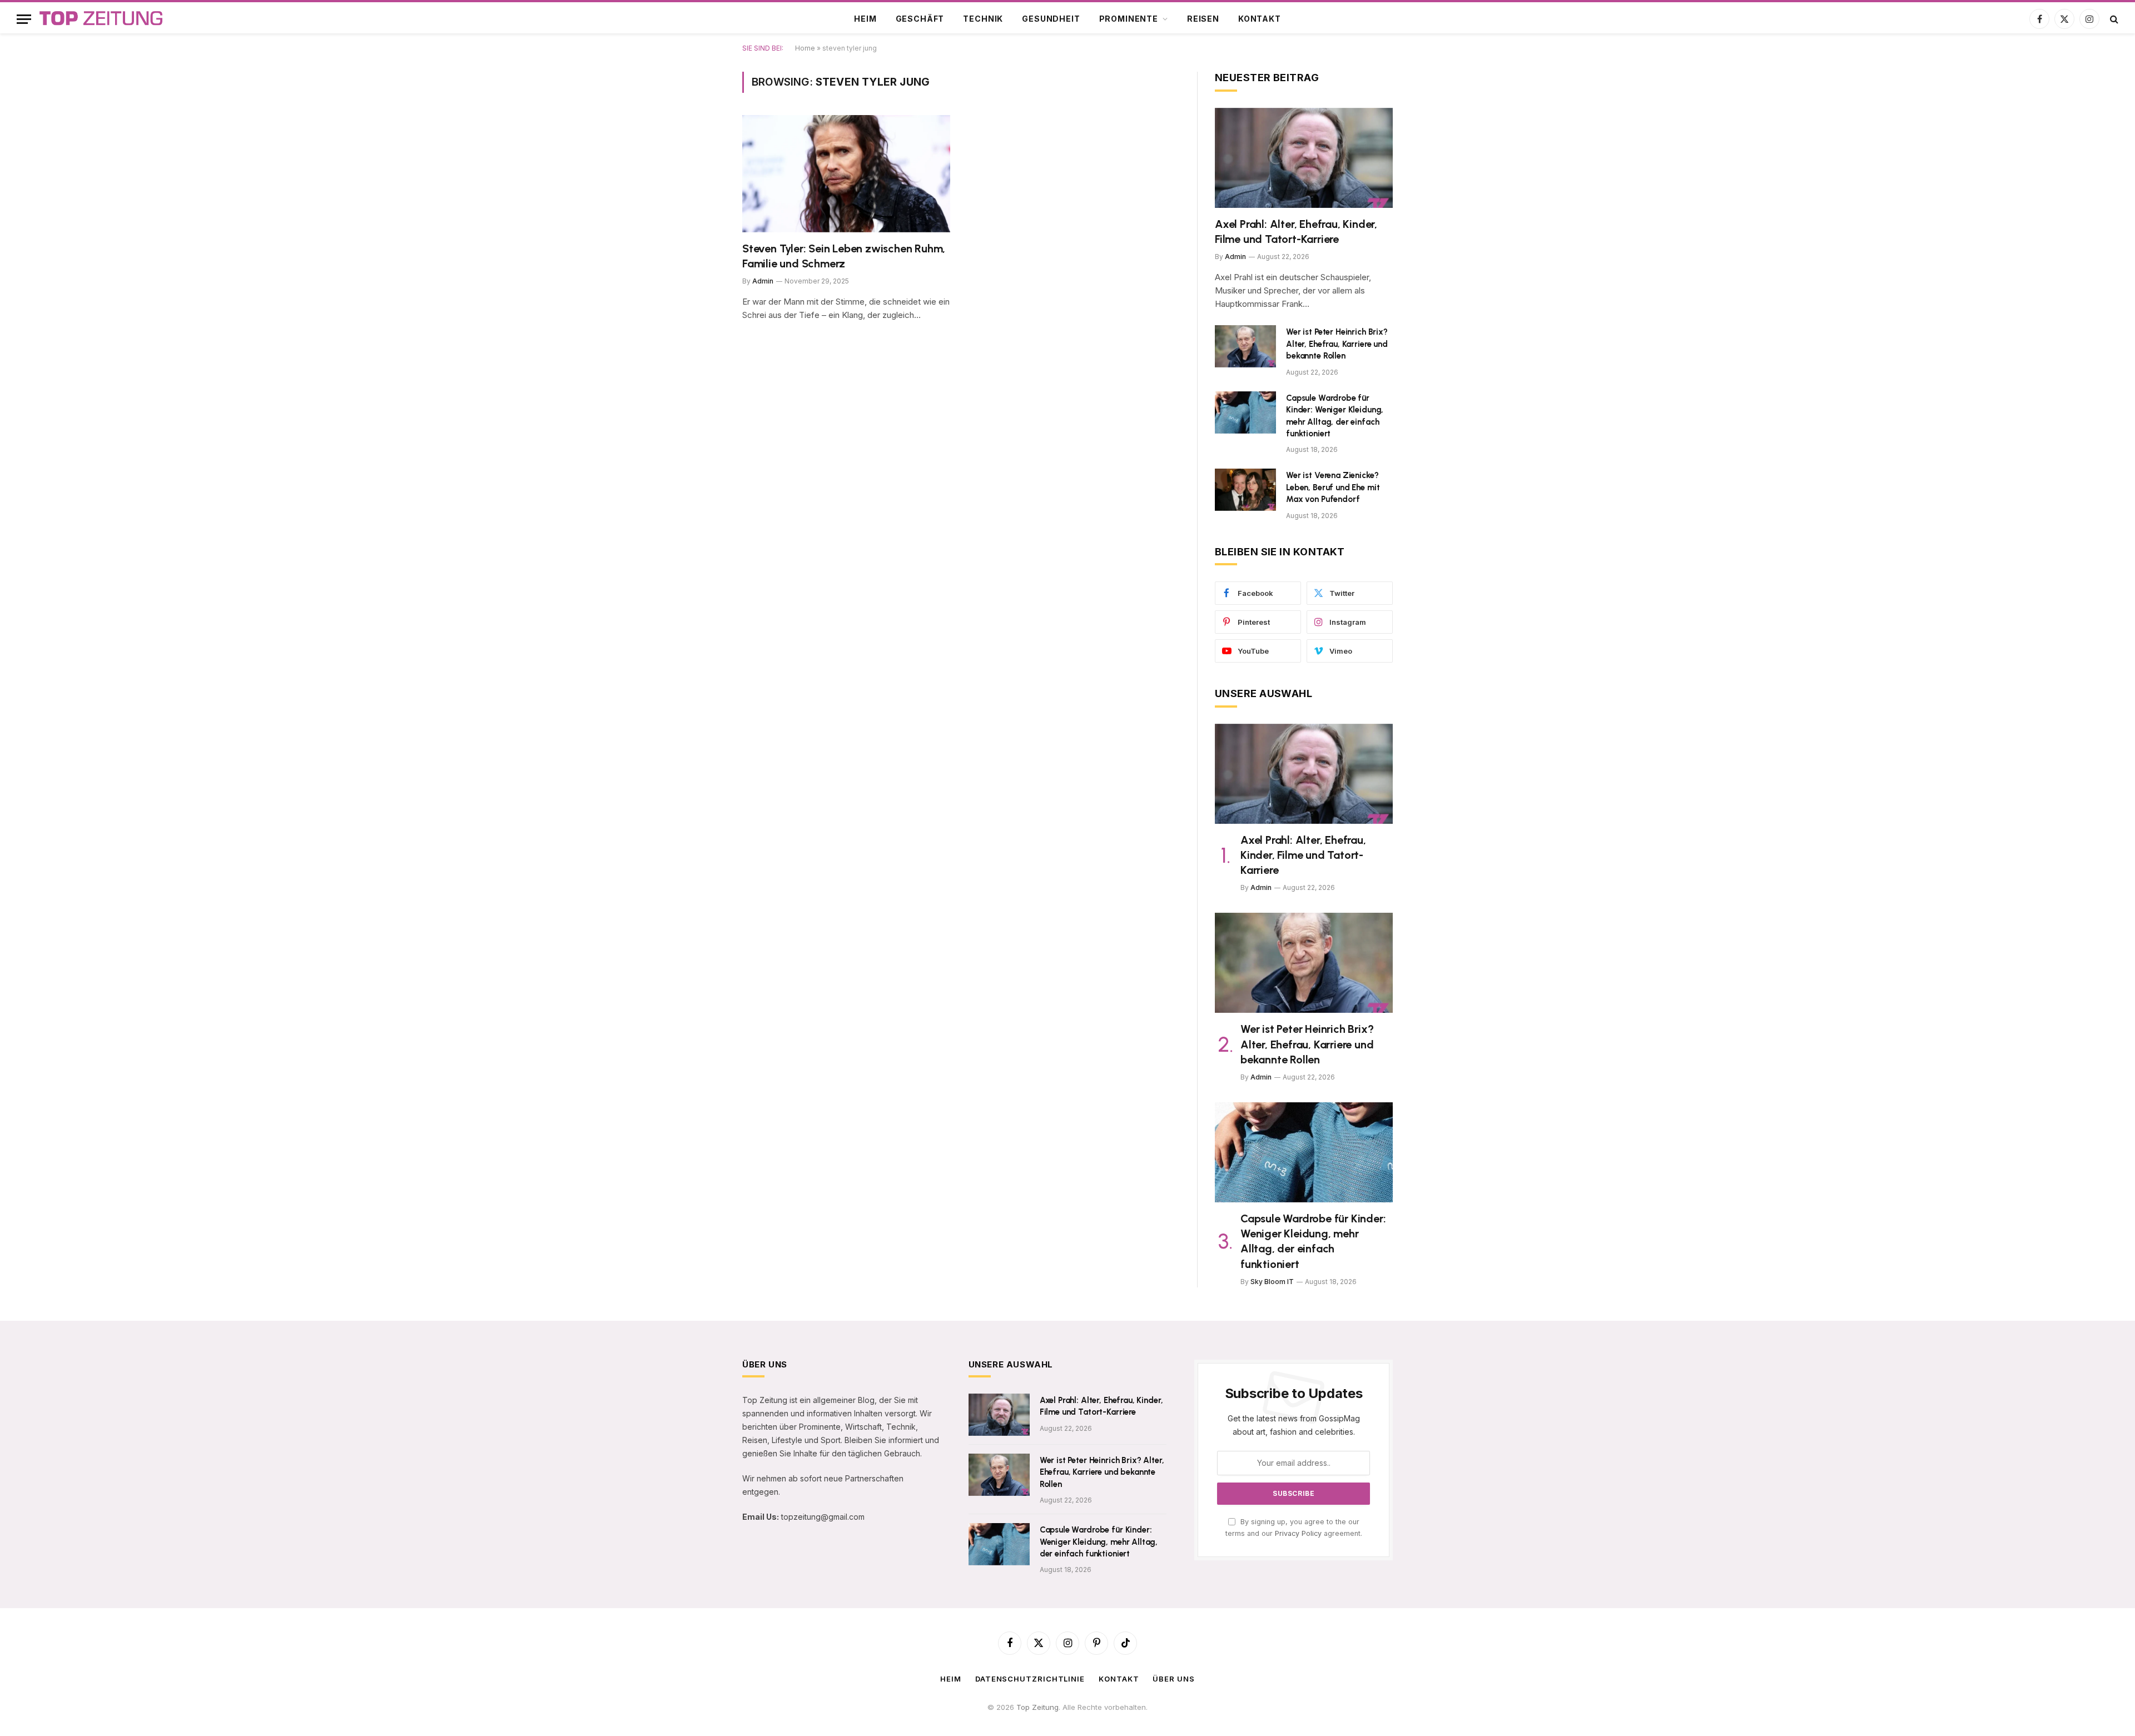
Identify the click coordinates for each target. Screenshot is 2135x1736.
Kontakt (1260, 19)
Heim (865, 19)
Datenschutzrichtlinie (1030, 1679)
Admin (763, 281)
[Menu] (24, 19)
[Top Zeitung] (101, 19)
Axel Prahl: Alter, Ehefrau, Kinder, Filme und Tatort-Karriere (1296, 232)
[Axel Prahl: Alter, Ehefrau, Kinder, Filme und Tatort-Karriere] (1304, 158)
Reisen (1203, 19)
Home (805, 48)
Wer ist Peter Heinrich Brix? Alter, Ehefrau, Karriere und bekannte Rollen (1337, 344)
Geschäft (920, 19)
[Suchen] (2113, 19)
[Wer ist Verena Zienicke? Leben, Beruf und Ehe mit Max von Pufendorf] (1245, 490)
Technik (983, 19)
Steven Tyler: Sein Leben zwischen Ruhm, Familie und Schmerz (844, 256)
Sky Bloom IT (1272, 1282)
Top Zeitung (1037, 1707)
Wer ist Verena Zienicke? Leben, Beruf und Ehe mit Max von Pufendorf (1333, 487)
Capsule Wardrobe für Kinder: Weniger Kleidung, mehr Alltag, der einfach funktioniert (1335, 416)
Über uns (1173, 1679)
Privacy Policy (1298, 1533)
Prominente (1129, 19)
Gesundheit (1051, 19)
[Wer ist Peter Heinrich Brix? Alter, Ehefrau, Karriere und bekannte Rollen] (1245, 346)
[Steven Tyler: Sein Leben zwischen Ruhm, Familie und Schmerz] (846, 174)
